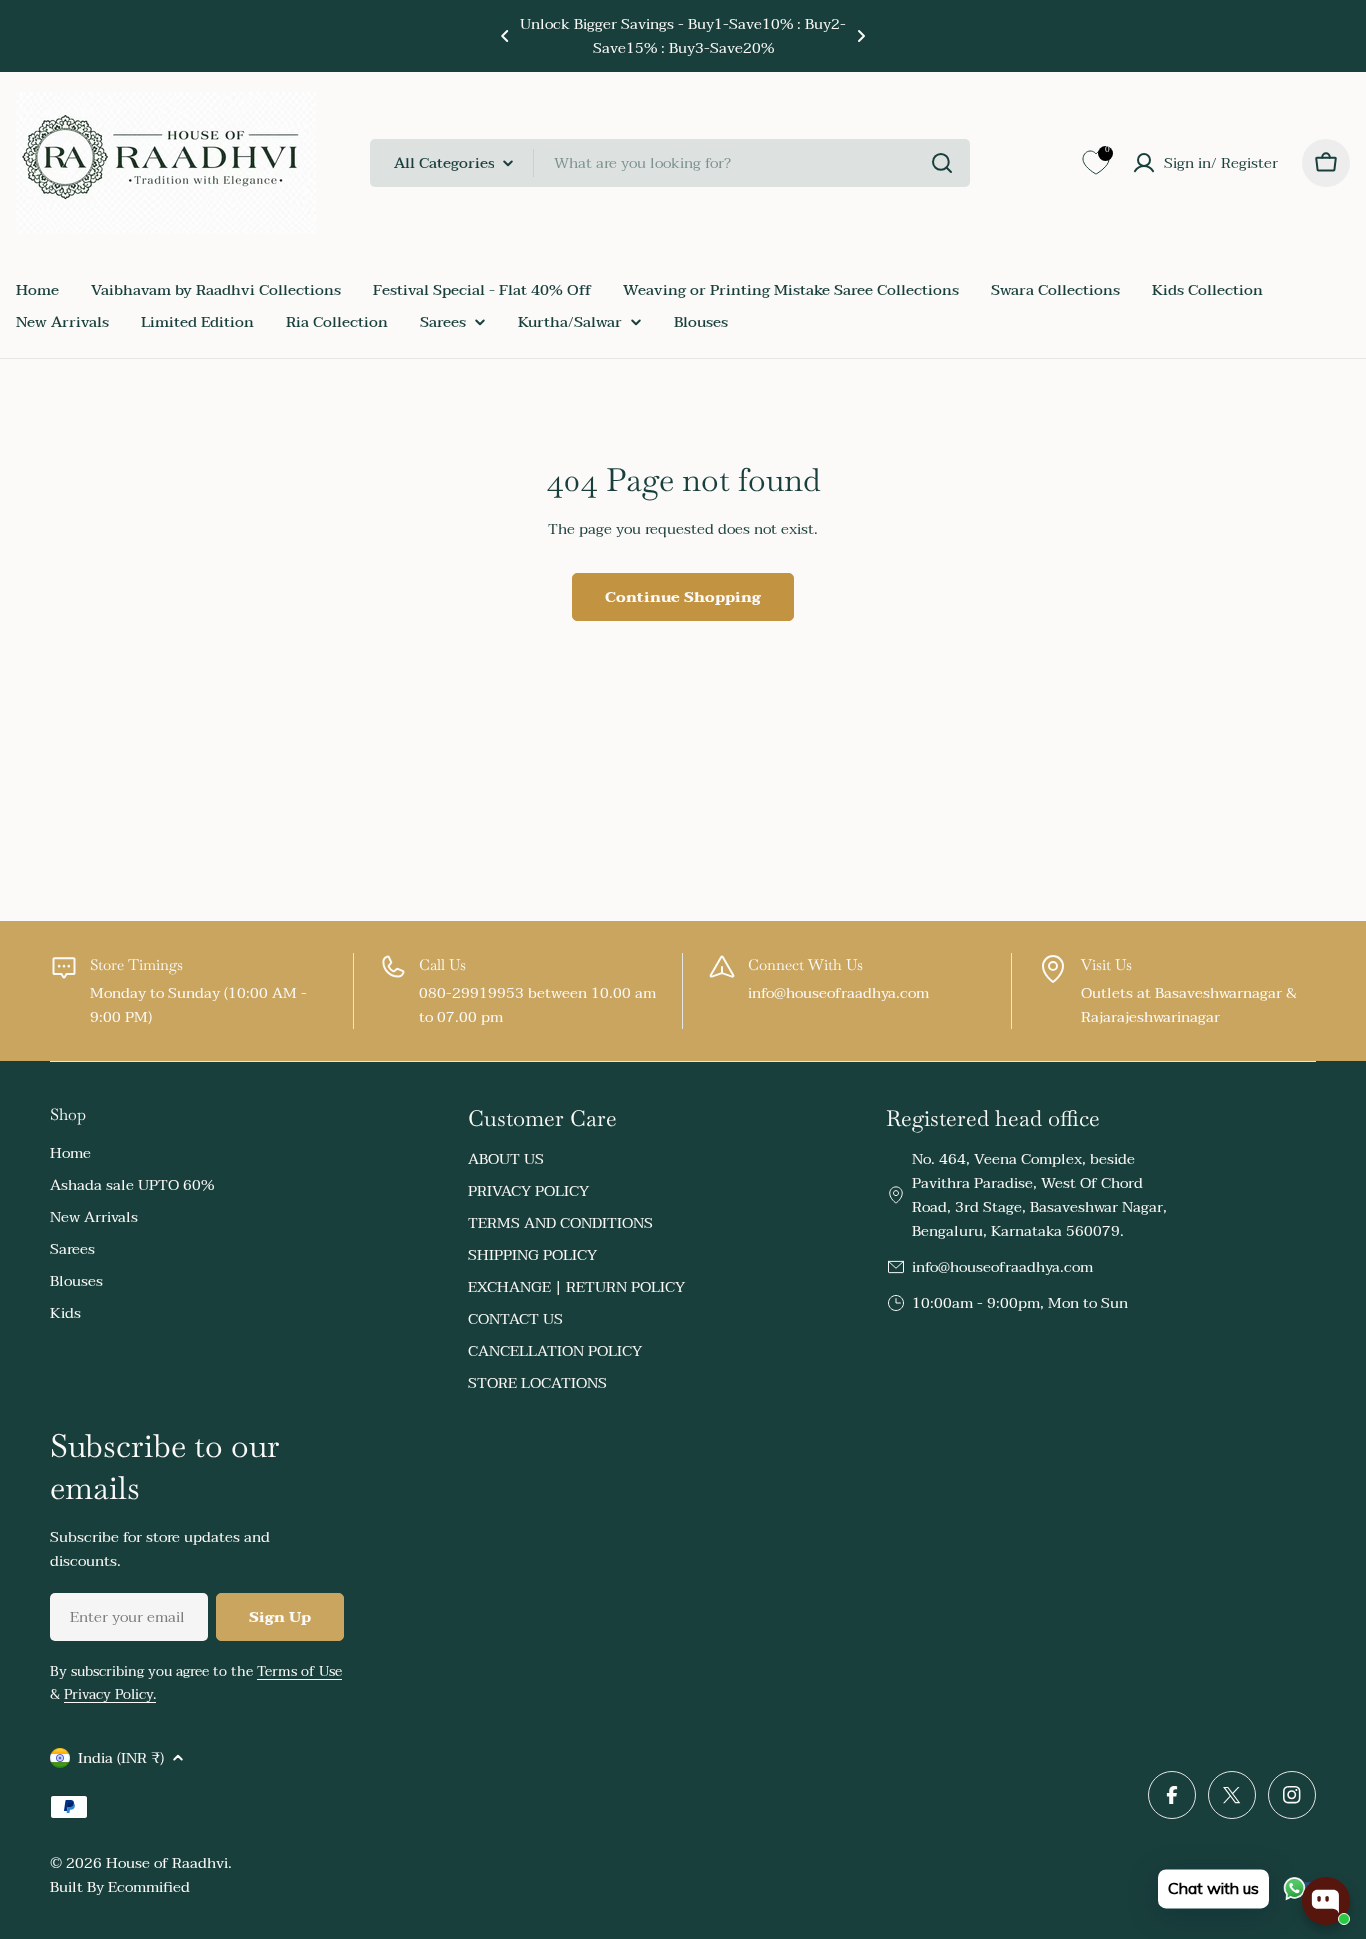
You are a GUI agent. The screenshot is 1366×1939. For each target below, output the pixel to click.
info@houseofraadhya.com (1002, 1267)
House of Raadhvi (167, 1863)
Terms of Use (299, 1671)
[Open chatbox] (1326, 1901)
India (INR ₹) (121, 1758)
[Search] (942, 163)
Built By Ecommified (120, 1887)
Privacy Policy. (110, 1694)
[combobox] (670, 163)
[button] (505, 36)
